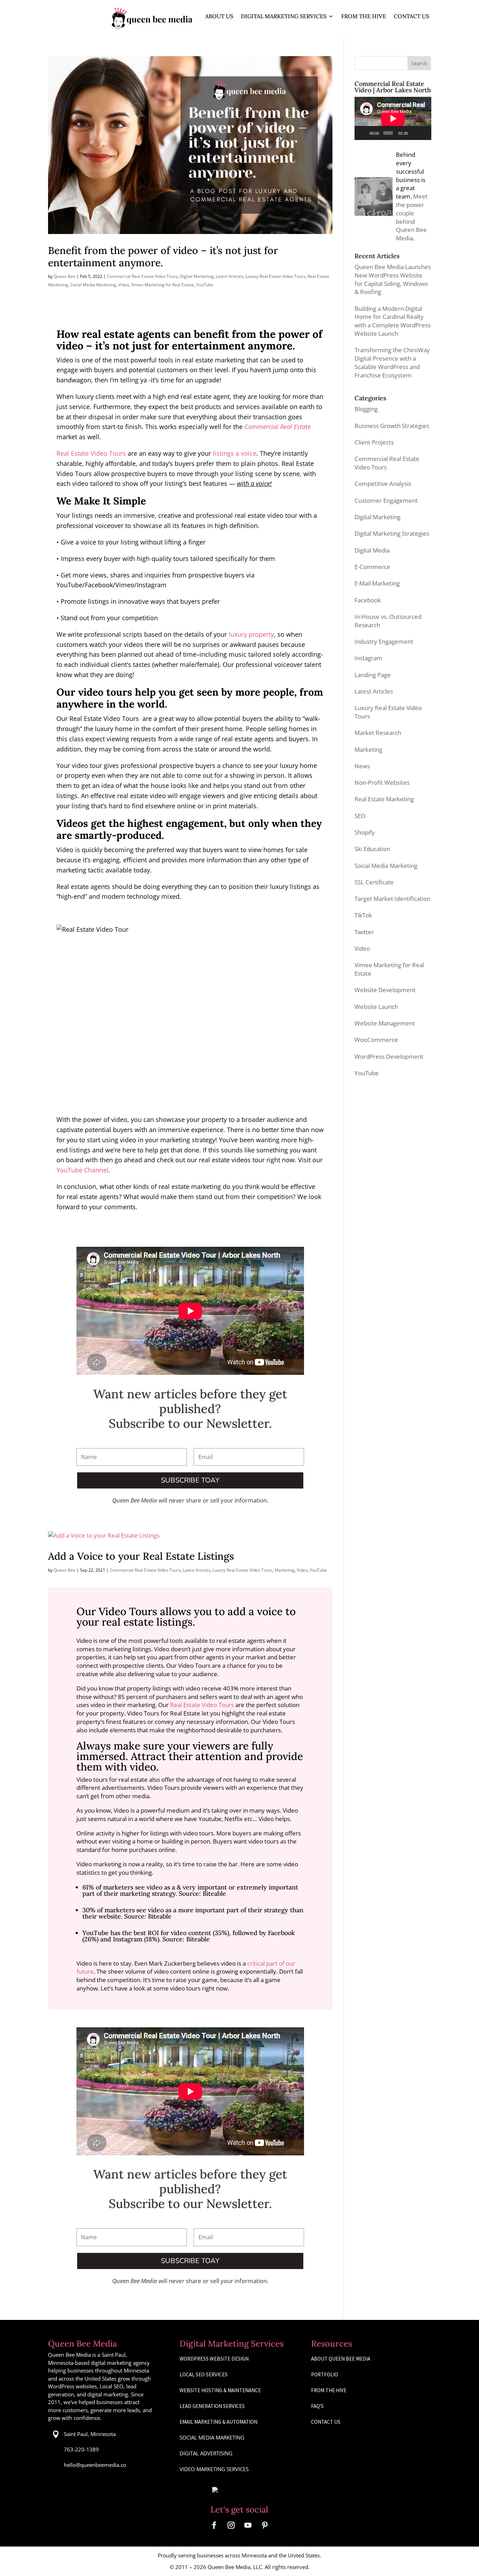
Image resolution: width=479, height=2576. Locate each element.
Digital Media (372, 550)
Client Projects (374, 442)
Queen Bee (65, 276)
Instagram (368, 658)
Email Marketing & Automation (218, 2422)
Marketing (285, 1570)
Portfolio (325, 2374)
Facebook (368, 600)
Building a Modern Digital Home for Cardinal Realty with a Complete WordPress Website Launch (393, 321)
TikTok (363, 915)
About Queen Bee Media (341, 2359)
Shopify (365, 832)
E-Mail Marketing (377, 583)
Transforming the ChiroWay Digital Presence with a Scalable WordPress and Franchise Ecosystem (392, 362)
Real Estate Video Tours (91, 453)
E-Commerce (372, 567)
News (362, 766)
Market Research (378, 733)
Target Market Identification (392, 899)
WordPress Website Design (214, 2359)
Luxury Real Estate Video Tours (275, 276)
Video (124, 285)
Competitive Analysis (383, 484)
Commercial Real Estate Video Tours (142, 276)
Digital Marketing (197, 276)
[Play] (364, 133)
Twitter (364, 932)
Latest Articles (230, 276)
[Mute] (414, 133)
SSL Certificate (374, 882)
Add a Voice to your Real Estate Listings (141, 1556)
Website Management (385, 1023)
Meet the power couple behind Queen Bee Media (412, 217)
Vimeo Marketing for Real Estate (163, 285)
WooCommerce (376, 1040)
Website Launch (376, 1007)
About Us (219, 16)
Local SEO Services (204, 2374)
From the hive (329, 2390)
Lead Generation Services (212, 2406)
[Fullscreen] (424, 133)
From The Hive (364, 16)
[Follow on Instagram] (231, 2525)
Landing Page (373, 675)
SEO (360, 816)
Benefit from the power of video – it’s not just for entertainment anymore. (163, 256)
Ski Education (372, 849)
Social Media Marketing (93, 285)
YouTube (205, 285)
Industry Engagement (384, 641)
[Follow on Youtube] (248, 2525)
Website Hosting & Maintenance (220, 2390)
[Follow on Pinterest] (265, 2525)
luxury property (251, 634)
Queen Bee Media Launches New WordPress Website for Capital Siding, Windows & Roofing (393, 279)
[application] (393, 118)
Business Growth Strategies (392, 426)
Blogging (366, 409)
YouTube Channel (82, 1170)
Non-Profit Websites (382, 782)
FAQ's (317, 2406)
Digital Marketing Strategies (392, 533)
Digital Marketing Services (284, 16)
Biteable (214, 1893)
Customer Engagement (386, 500)
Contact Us (411, 16)
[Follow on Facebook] (214, 2525)
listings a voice (235, 453)
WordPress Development (389, 1056)
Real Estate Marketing (384, 799)
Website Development (385, 990)
